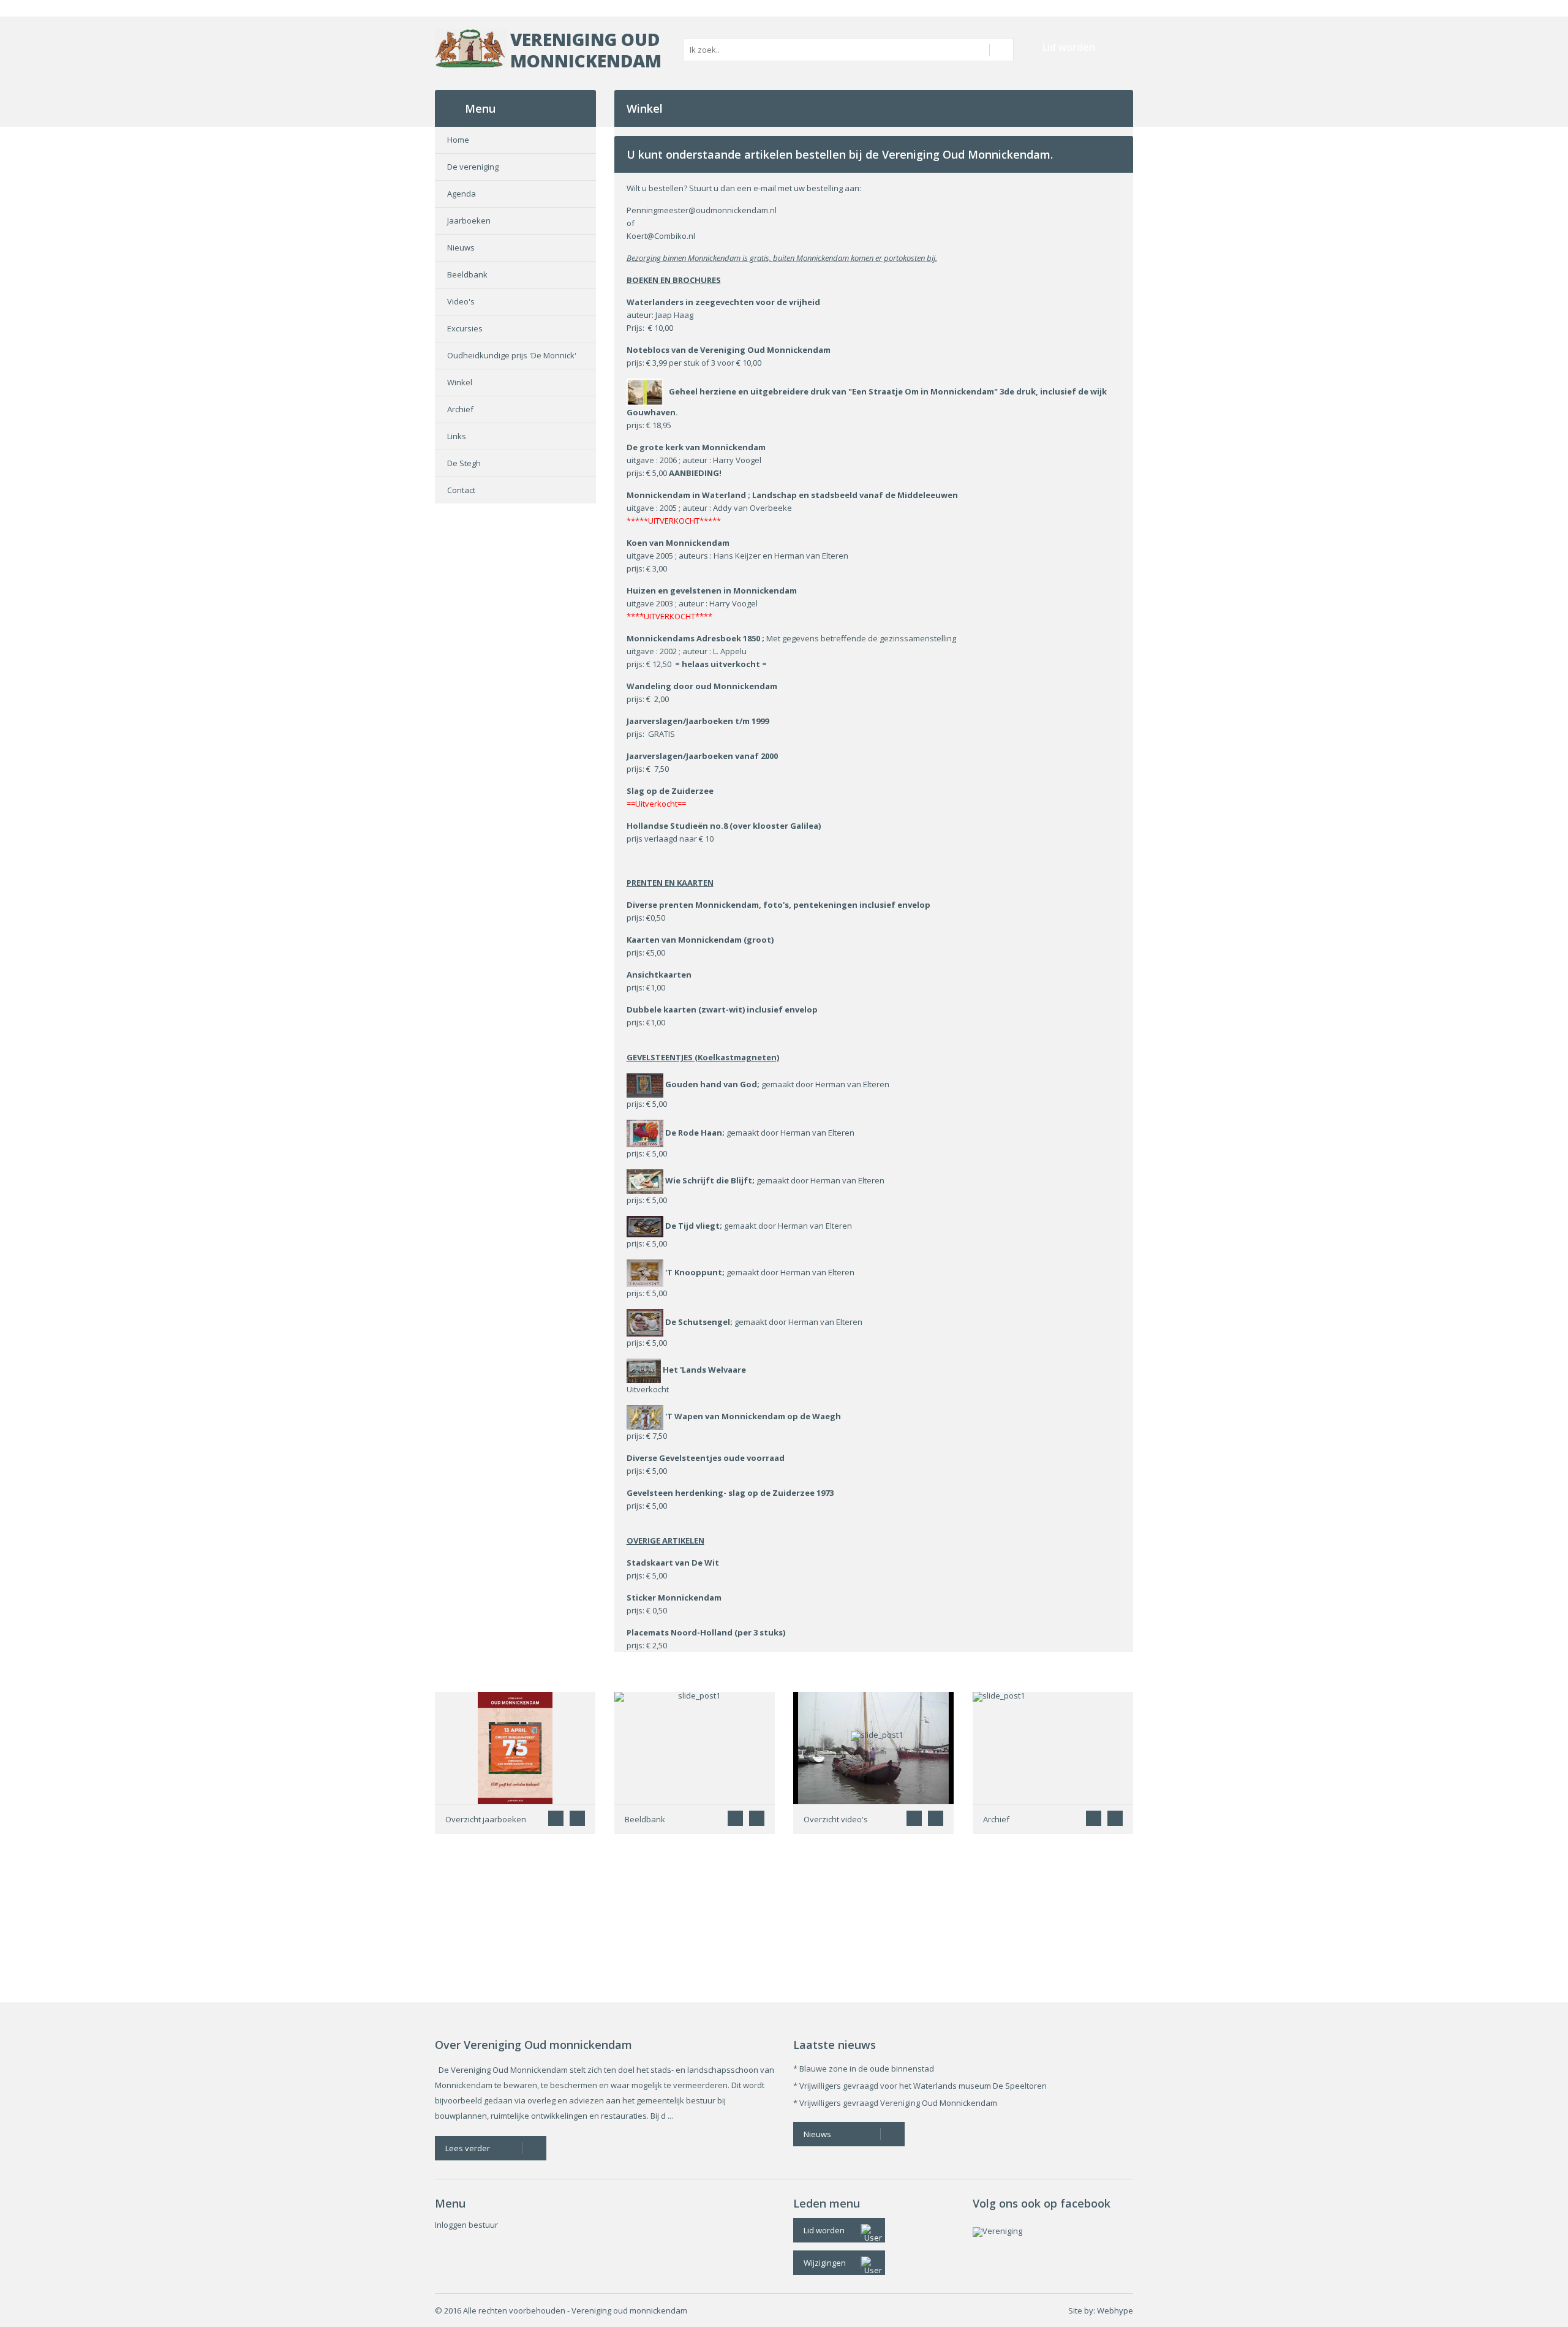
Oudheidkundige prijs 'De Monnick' (512, 355)
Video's (461, 301)
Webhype (1115, 2310)
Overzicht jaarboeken (486, 1819)
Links (457, 436)
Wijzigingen (825, 2263)
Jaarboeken (469, 221)
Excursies (465, 328)
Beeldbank (467, 274)
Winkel (460, 382)
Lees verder (468, 2148)
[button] (577, 1818)
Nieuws (461, 247)
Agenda (462, 194)
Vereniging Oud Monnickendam (586, 50)
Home (458, 140)
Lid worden (1069, 47)
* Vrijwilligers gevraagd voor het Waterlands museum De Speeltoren (920, 2086)
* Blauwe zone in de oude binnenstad (864, 2069)
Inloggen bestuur (466, 2225)
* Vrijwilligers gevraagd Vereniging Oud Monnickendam (895, 2103)
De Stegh (464, 463)
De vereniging (473, 167)
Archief (460, 409)
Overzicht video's (836, 1819)
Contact (461, 490)
